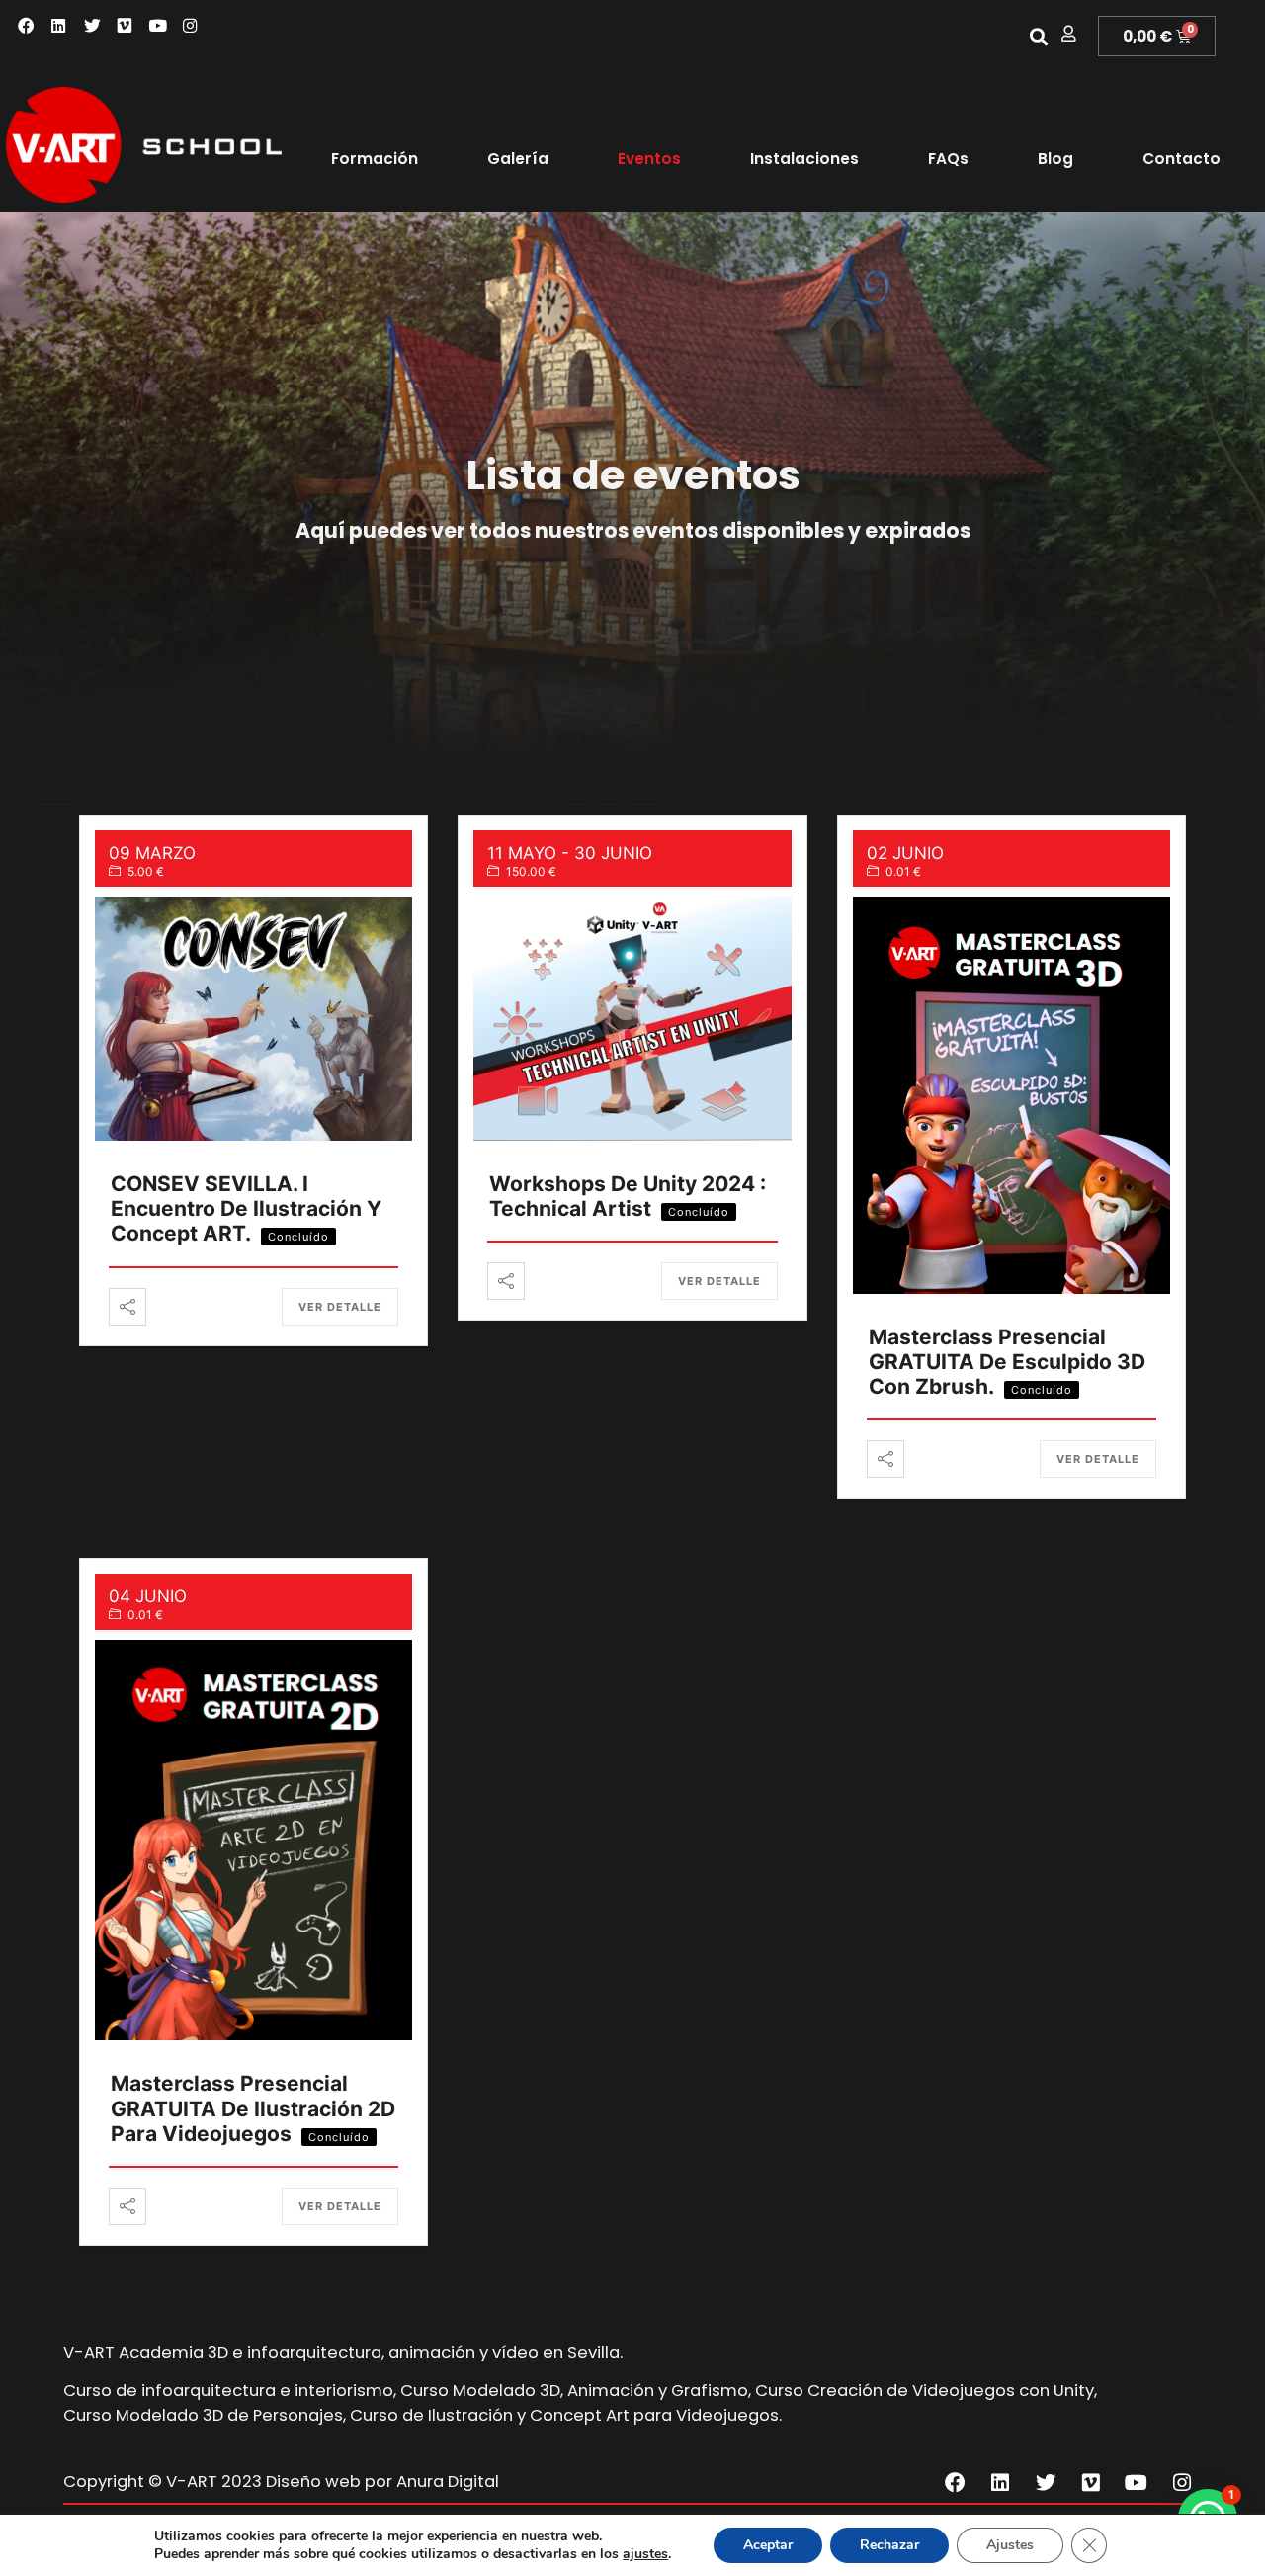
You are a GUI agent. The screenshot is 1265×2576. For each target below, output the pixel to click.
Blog (1055, 159)
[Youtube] (158, 26)
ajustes (645, 2554)
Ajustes (1010, 2545)
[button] (1038, 36)
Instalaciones (804, 159)
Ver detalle (340, 1307)
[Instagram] (190, 26)
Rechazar (889, 2545)
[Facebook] (26, 26)
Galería (518, 159)
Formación (375, 159)
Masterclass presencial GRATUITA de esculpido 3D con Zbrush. (1007, 1362)
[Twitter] (92, 26)
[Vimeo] (125, 26)
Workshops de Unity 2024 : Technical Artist (628, 1196)
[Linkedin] (59, 26)
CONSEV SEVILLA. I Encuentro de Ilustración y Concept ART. (246, 1208)
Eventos (649, 159)
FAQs (948, 159)
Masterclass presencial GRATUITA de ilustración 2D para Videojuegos (253, 2108)
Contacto (1181, 159)
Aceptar (768, 2545)
